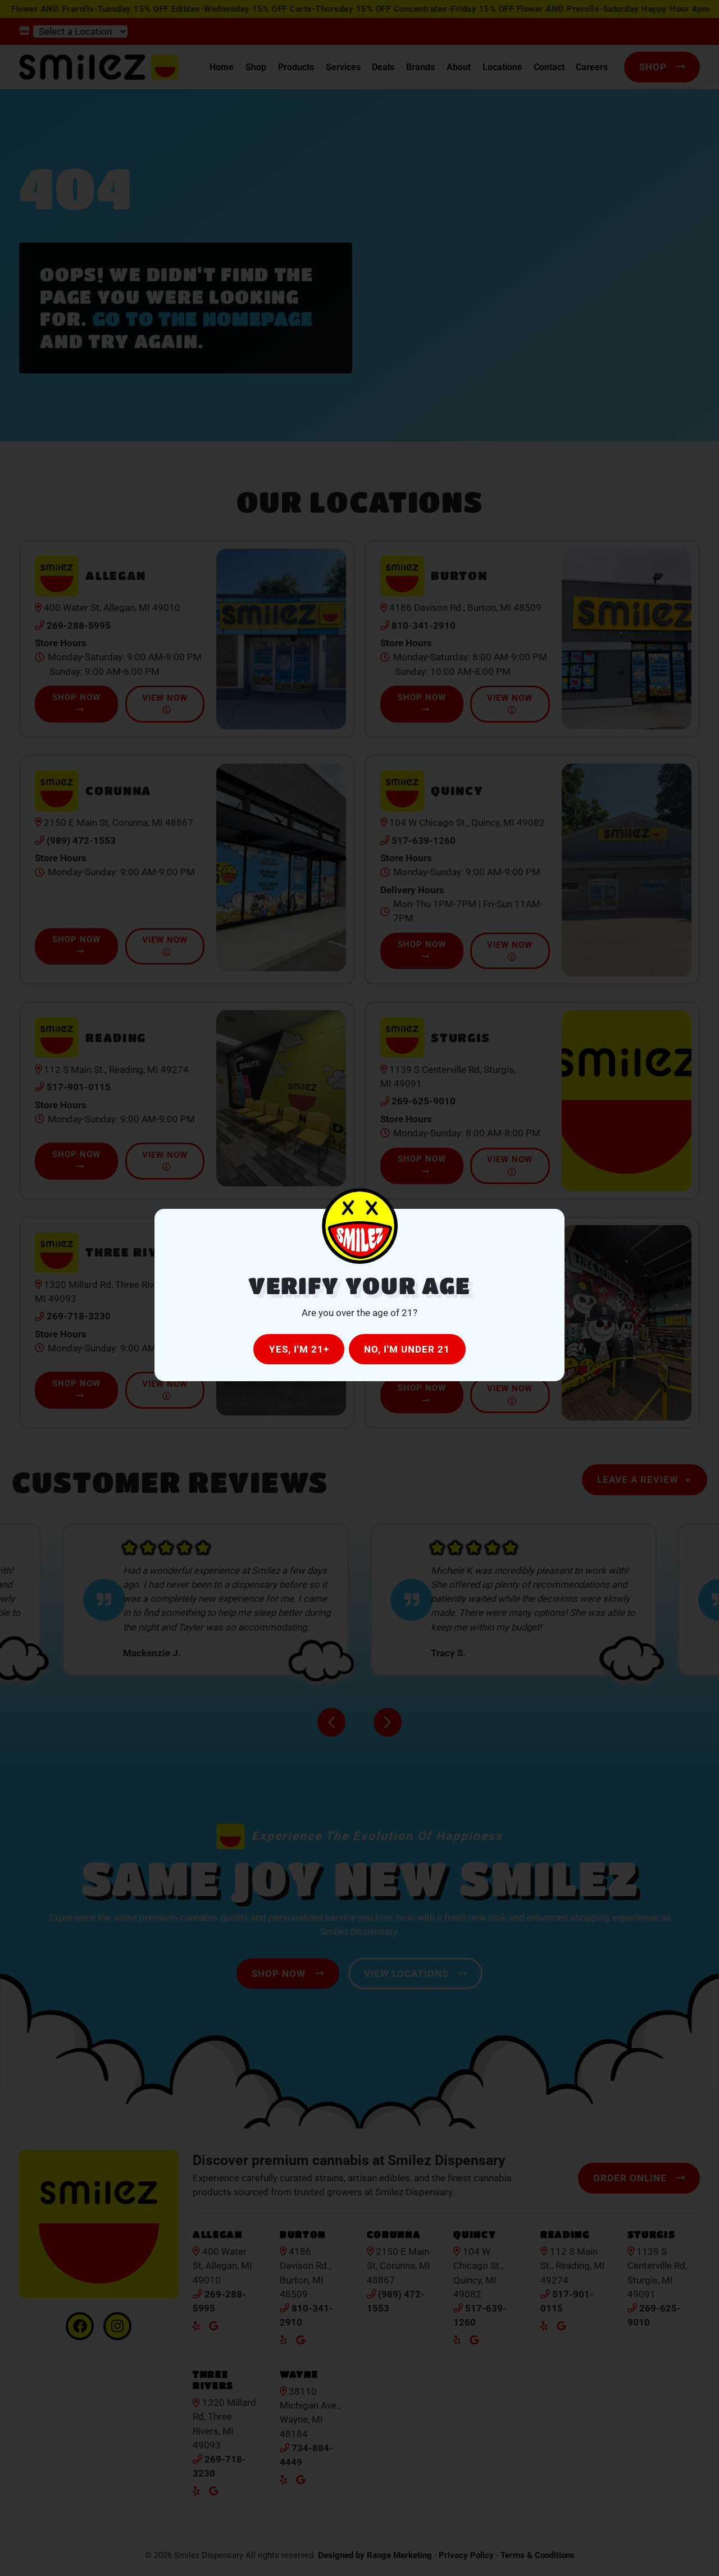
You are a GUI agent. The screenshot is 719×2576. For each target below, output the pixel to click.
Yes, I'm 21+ (299, 1349)
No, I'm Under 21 (407, 1349)
